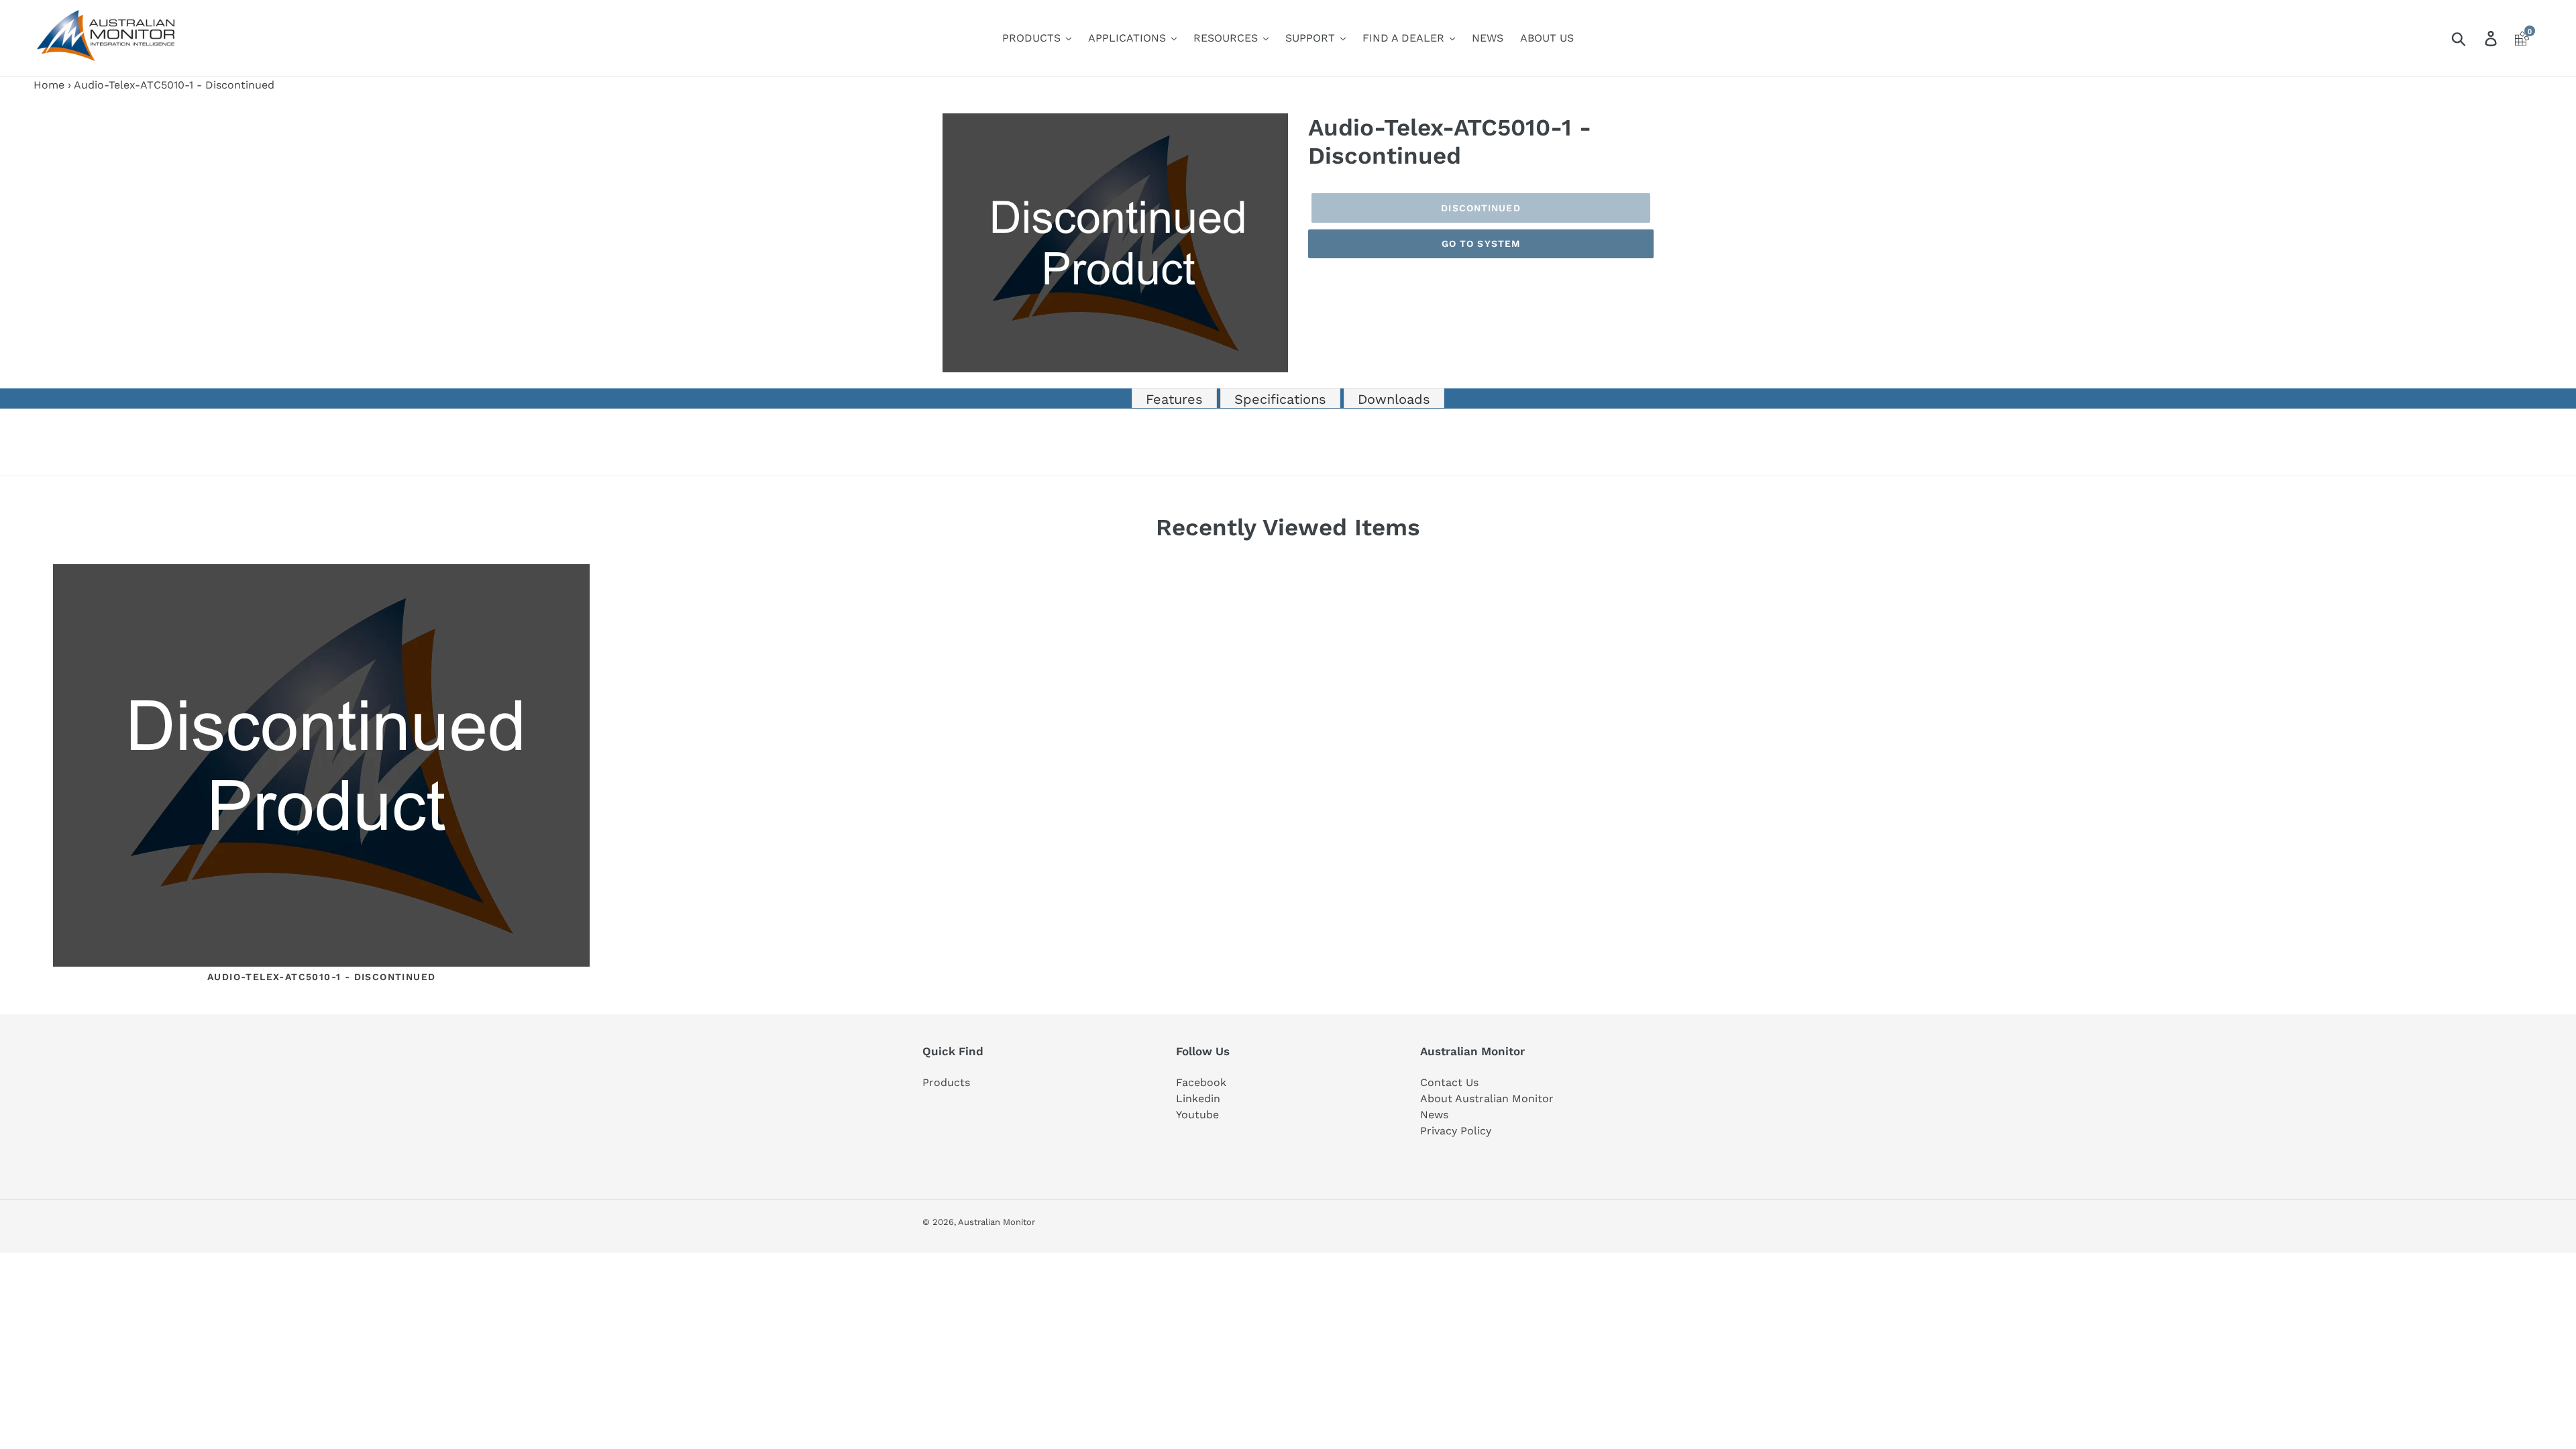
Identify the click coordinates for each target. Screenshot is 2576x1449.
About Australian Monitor (1487, 1098)
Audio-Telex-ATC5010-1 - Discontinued (321, 977)
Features (1174, 399)
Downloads (1394, 399)
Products (946, 1082)
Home (49, 85)
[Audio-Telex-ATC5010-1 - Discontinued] (321, 768)
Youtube (1197, 1115)
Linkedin (1198, 1098)
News (1434, 1115)
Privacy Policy (1456, 1131)
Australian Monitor (997, 1222)
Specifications (1280, 399)
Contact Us (1449, 1082)
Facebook (1201, 1082)
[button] (1276, 125)
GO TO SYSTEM (1481, 244)
